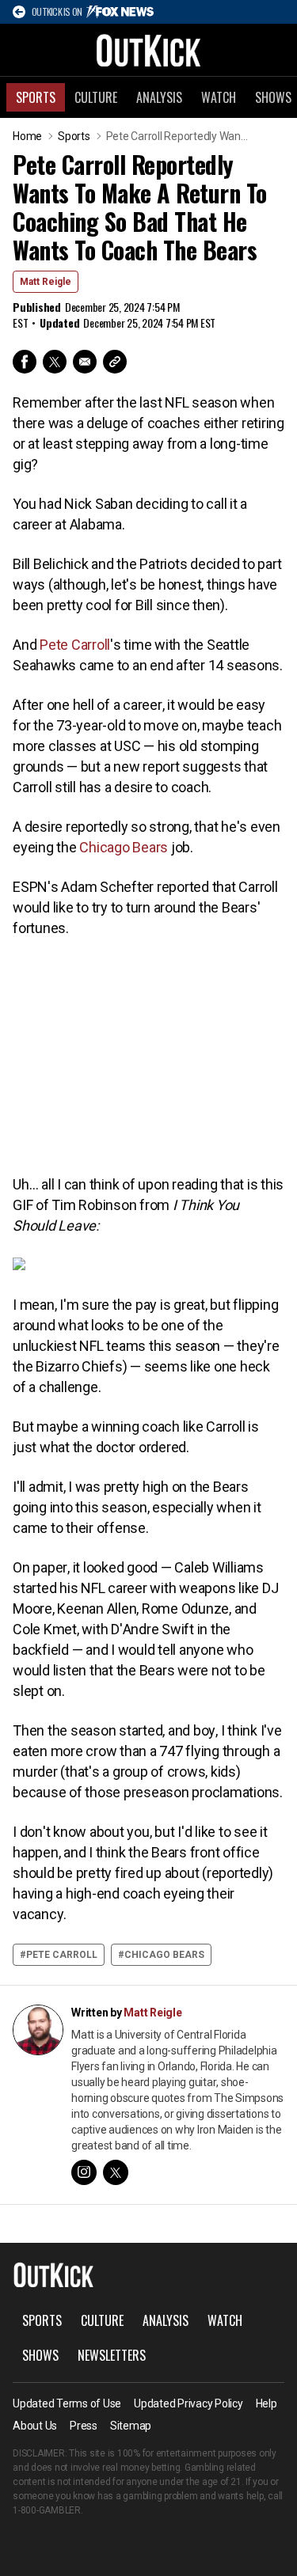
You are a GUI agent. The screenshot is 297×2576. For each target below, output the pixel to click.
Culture (96, 97)
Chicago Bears (124, 847)
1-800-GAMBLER (47, 2510)
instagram (84, 2172)
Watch (219, 97)
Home (27, 136)
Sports (36, 97)
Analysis (159, 97)
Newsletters (112, 2355)
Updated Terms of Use (67, 2403)
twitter (116, 2172)
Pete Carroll (75, 645)
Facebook (25, 362)
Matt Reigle (46, 282)
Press (84, 2426)
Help (267, 2403)
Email (85, 362)
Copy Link (115, 362)
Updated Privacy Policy (188, 2403)
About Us (35, 2426)
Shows (40, 2355)
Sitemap (131, 2426)
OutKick (149, 50)
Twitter (55, 362)
